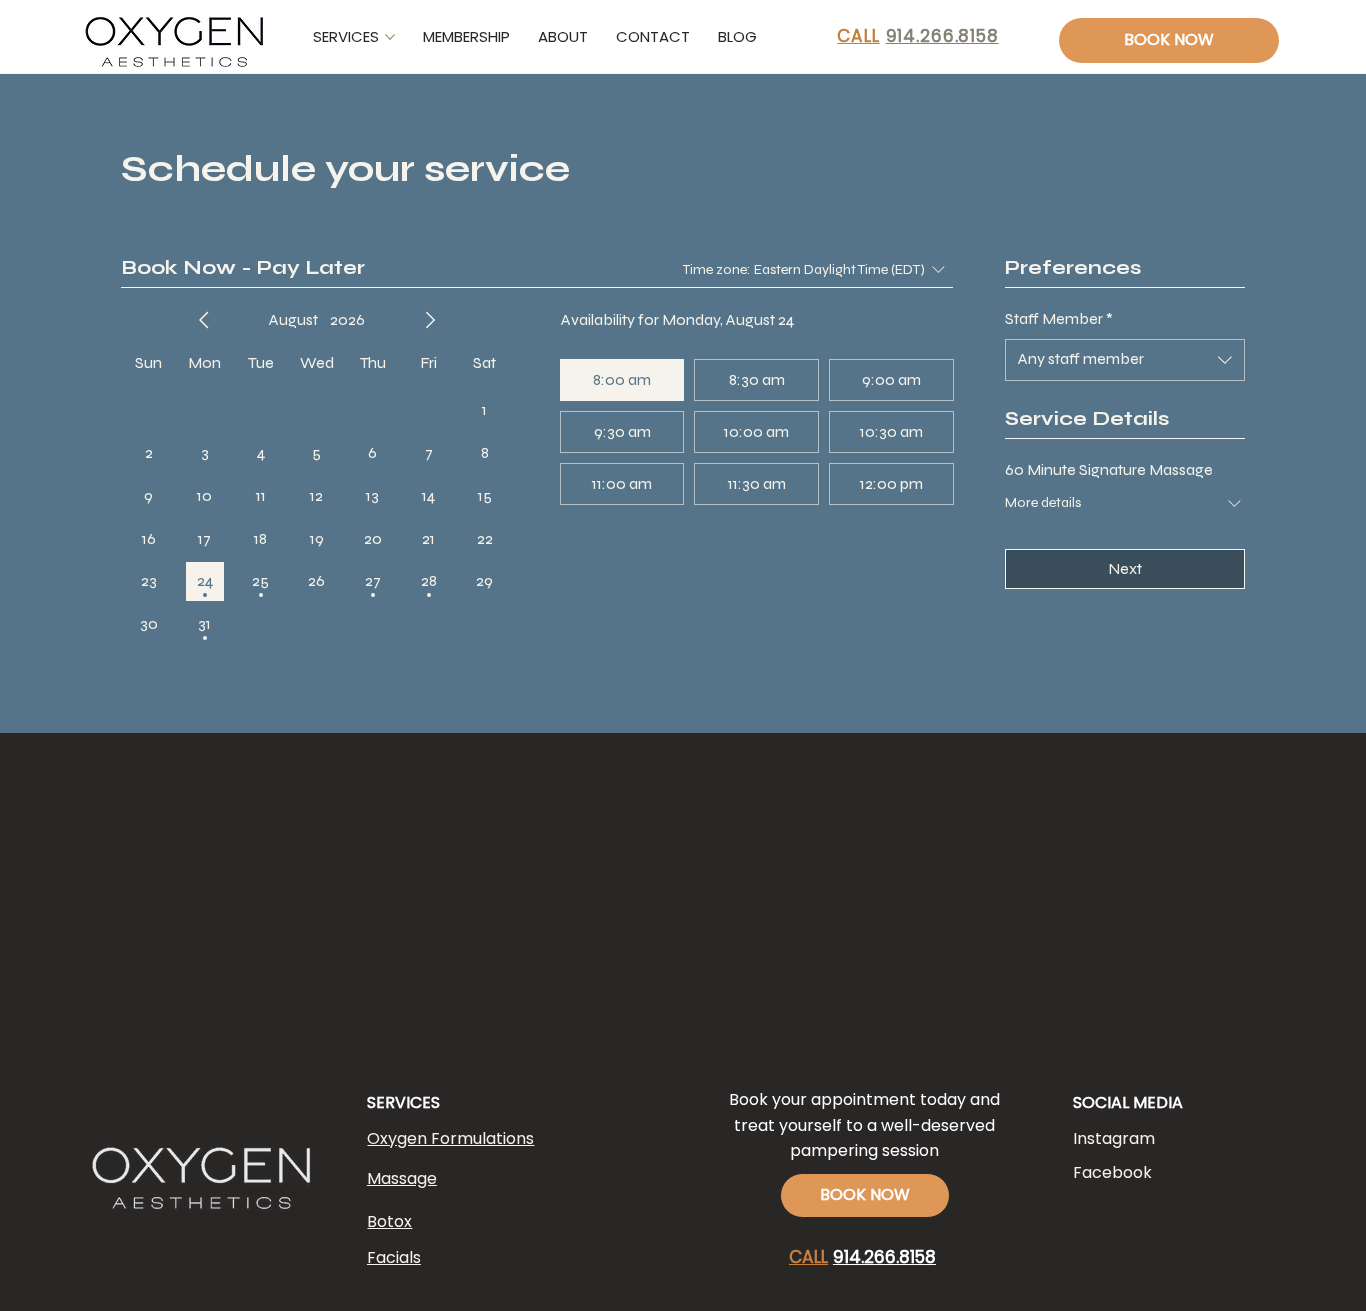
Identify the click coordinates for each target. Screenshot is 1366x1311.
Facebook (1112, 1172)
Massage (402, 1178)
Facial (390, 1257)
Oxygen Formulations (450, 1138)
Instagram (1114, 1138)
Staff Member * (1059, 318)
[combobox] (1125, 360)
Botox (389, 1221)
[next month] (430, 320)
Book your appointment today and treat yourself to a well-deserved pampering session (864, 1125)
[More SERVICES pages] (390, 37)
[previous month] (204, 320)
